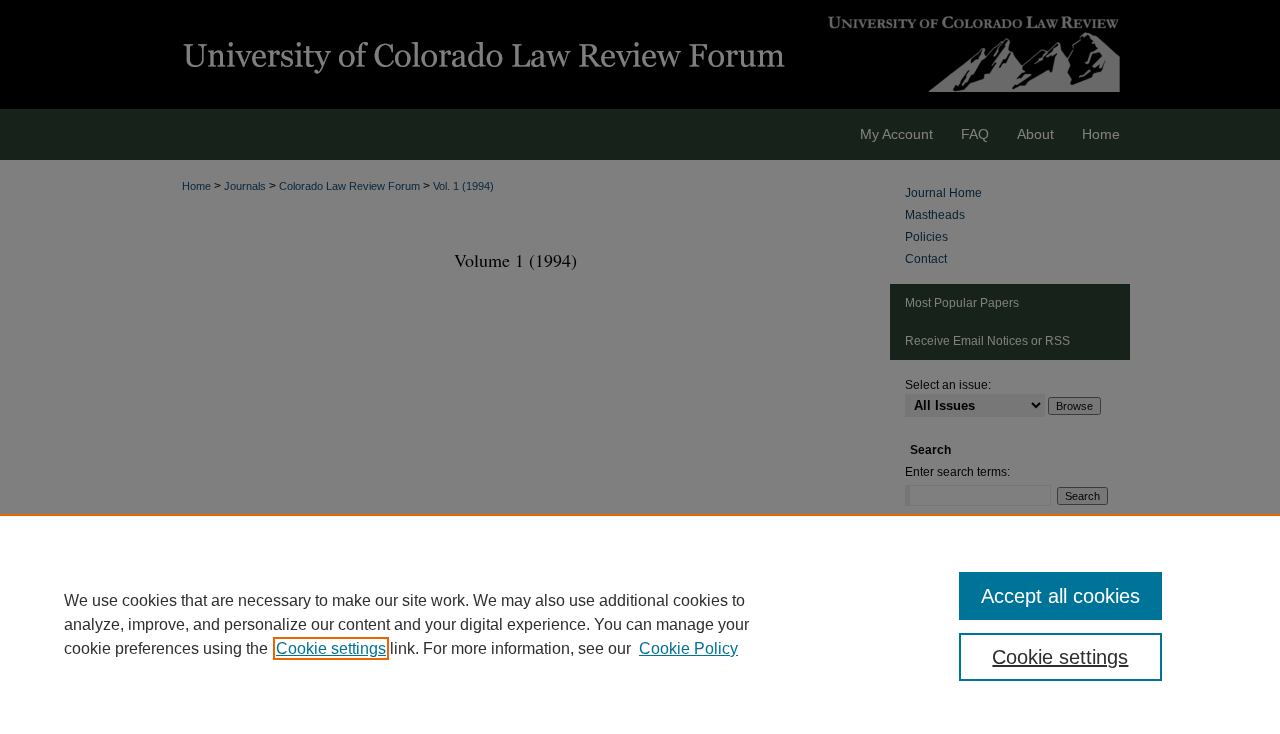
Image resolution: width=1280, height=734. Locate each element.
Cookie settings (331, 648)
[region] (640, 624)
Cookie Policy (688, 648)
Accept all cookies (1060, 596)
